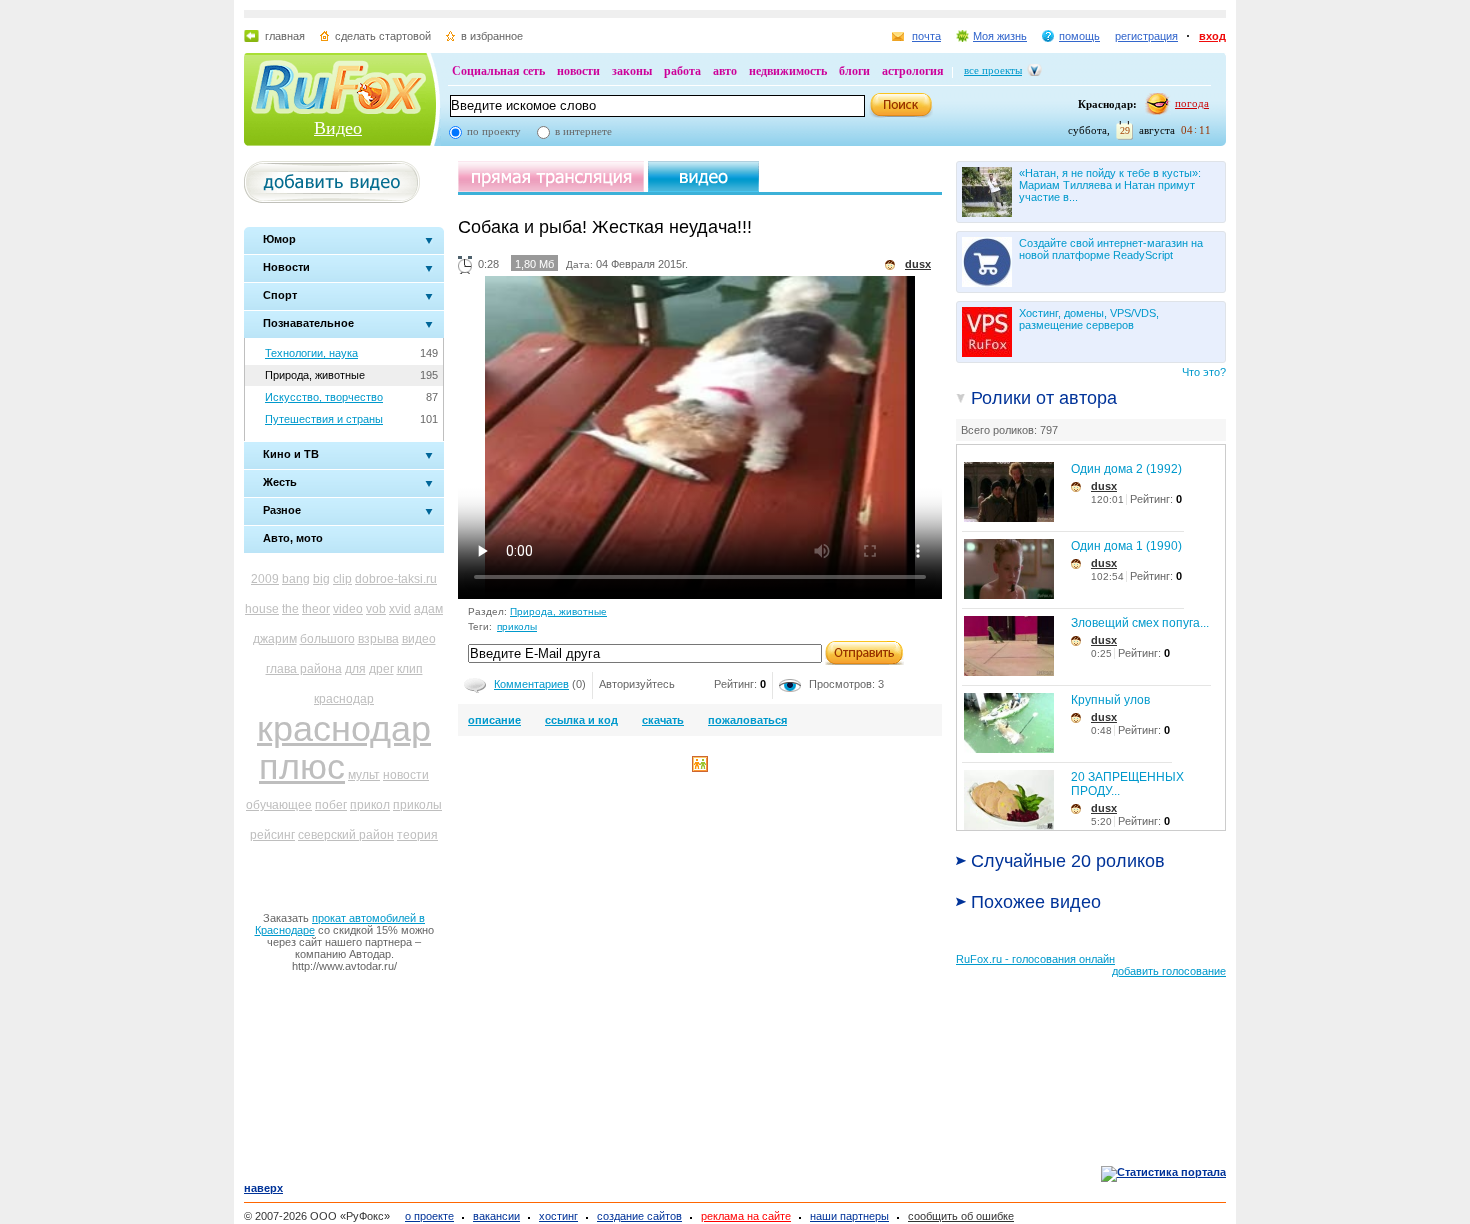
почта (926, 36)
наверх (263, 1188)
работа (682, 71)
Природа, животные (315, 375)
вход (1212, 36)
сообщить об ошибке (961, 1216)
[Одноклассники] (700, 768)
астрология (913, 71)
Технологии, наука (311, 353)
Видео (338, 128)
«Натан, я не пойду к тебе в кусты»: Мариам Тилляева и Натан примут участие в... (1110, 185)
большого (327, 639)
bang (296, 579)
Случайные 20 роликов (1068, 861)
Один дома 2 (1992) (1126, 469)
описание (494, 720)
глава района (304, 669)
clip (342, 579)
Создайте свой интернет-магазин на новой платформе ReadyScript (1111, 249)
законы (632, 71)
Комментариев (531, 684)
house (262, 609)
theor (316, 609)
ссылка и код (581, 720)
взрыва (378, 639)
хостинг (558, 1216)
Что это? (1204, 372)
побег (331, 805)
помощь (1079, 36)
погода (1192, 103)
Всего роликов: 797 (1009, 430)
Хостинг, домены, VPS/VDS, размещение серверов (1089, 319)
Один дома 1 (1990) (1126, 546)
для (355, 669)
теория (417, 835)
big (321, 579)
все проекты (993, 70)
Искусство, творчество (324, 397)
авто (725, 71)
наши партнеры (849, 1216)
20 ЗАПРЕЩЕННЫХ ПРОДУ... (1127, 784)
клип (410, 669)
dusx (1104, 486)
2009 (265, 579)
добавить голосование (1169, 971)
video (348, 609)
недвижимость (788, 71)
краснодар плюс (344, 747)
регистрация (1146, 36)
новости (578, 71)
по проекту (494, 131)
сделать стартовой (383, 36)
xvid (400, 609)
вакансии (496, 1216)
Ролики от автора (1044, 398)
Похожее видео (1036, 902)
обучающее (279, 805)
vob (376, 609)
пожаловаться (747, 720)
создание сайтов (639, 1216)
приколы (417, 805)
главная (285, 36)
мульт (364, 775)
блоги (854, 71)
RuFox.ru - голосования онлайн (1035, 959)
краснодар (344, 699)
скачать (663, 720)
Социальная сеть (498, 71)
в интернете (583, 131)
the (290, 609)
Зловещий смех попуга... (1140, 623)
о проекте (429, 1216)
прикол (370, 805)
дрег (381, 669)
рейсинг (272, 835)
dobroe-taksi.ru (396, 579)
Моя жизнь (1000, 36)
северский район (346, 835)
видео (419, 639)
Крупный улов (1110, 700)
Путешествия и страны (324, 419)
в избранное (492, 36)
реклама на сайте (746, 1216)
